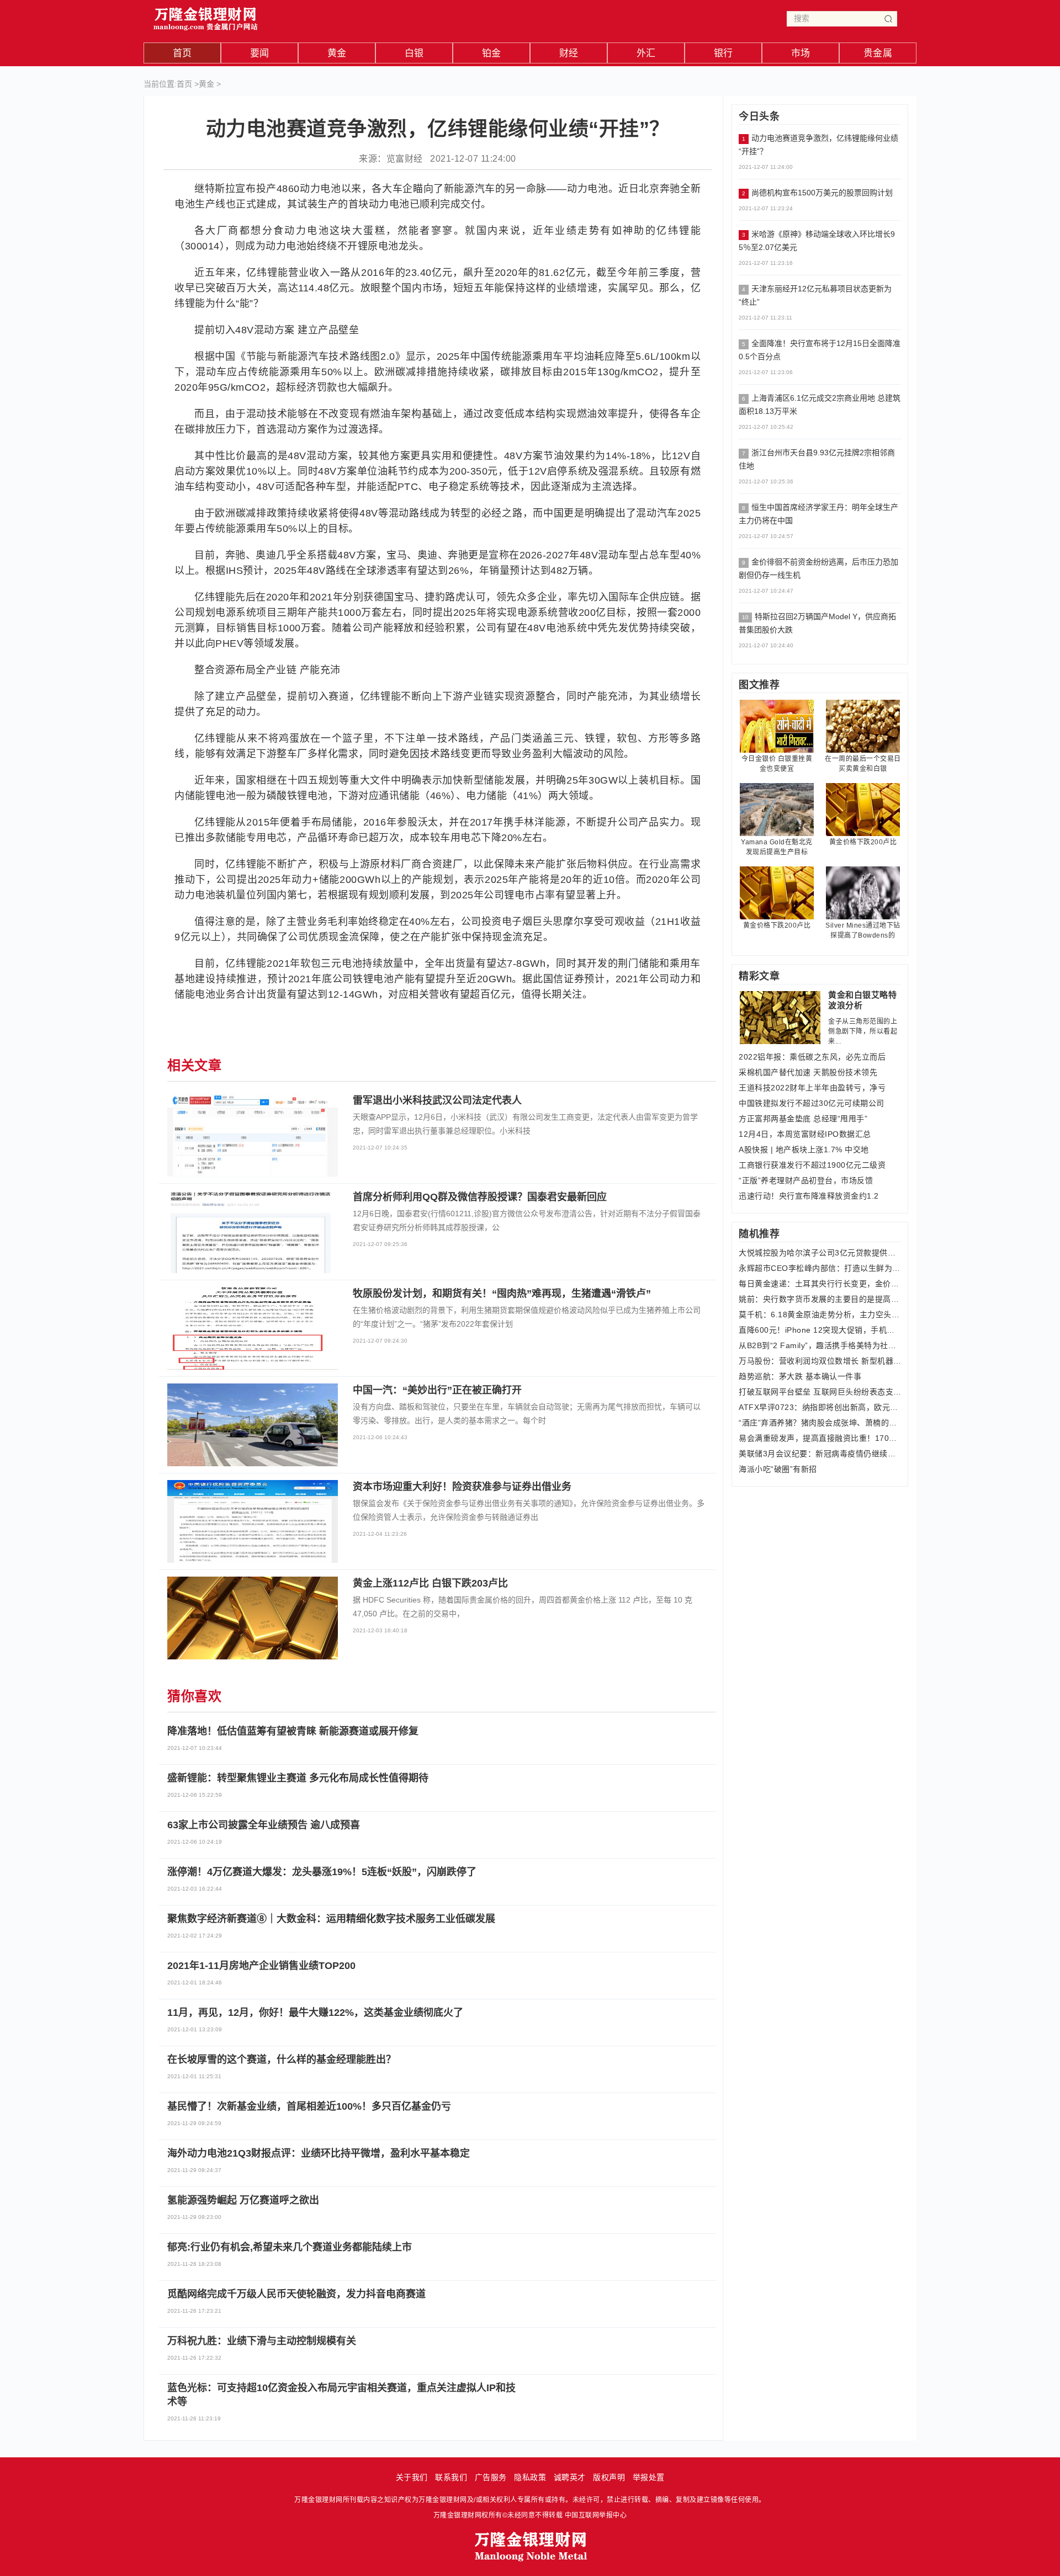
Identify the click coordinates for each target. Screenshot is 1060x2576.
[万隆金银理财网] (206, 16)
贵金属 (878, 53)
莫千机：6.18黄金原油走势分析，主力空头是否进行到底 (820, 1314)
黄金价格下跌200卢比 (863, 842)
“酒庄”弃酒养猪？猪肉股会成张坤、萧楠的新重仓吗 (820, 1423)
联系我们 (451, 2477)
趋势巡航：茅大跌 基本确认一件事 (800, 1376)
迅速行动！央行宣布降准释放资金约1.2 (809, 1196)
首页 (182, 53)
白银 (414, 53)
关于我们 (412, 2477)
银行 (724, 53)
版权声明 (609, 2477)
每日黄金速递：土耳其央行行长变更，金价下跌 (820, 1284)
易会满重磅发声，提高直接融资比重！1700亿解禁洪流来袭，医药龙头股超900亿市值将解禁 (820, 1438)
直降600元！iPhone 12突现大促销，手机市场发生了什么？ (820, 1330)
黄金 (337, 53)
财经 (569, 53)
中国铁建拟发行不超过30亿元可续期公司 (812, 1103)
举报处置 (649, 2477)
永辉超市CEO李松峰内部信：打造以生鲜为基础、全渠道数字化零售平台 (820, 1268)
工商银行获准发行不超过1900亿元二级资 (812, 1165)
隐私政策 (530, 2477)
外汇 (646, 53)
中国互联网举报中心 (596, 2515)
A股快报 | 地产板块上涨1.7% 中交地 (804, 1149)
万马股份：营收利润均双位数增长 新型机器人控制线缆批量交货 (820, 1361)
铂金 (492, 53)
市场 (801, 53)
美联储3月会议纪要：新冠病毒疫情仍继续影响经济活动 (820, 1454)
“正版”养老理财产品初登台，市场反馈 (806, 1180)
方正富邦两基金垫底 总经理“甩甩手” (803, 1119)
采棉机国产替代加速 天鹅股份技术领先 (808, 1072)
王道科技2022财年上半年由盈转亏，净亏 (812, 1088)
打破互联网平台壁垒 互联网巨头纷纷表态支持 (820, 1392)
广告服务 (491, 2477)
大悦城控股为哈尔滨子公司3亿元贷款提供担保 (820, 1253)
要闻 (260, 53)
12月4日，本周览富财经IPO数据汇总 (805, 1134)
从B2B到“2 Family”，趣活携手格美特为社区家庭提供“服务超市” (820, 1345)
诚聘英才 (570, 2477)
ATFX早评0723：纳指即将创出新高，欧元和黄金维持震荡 (820, 1407)
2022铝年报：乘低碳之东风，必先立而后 (812, 1057)
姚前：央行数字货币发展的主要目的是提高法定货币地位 (820, 1299)
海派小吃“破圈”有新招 (778, 1469)
